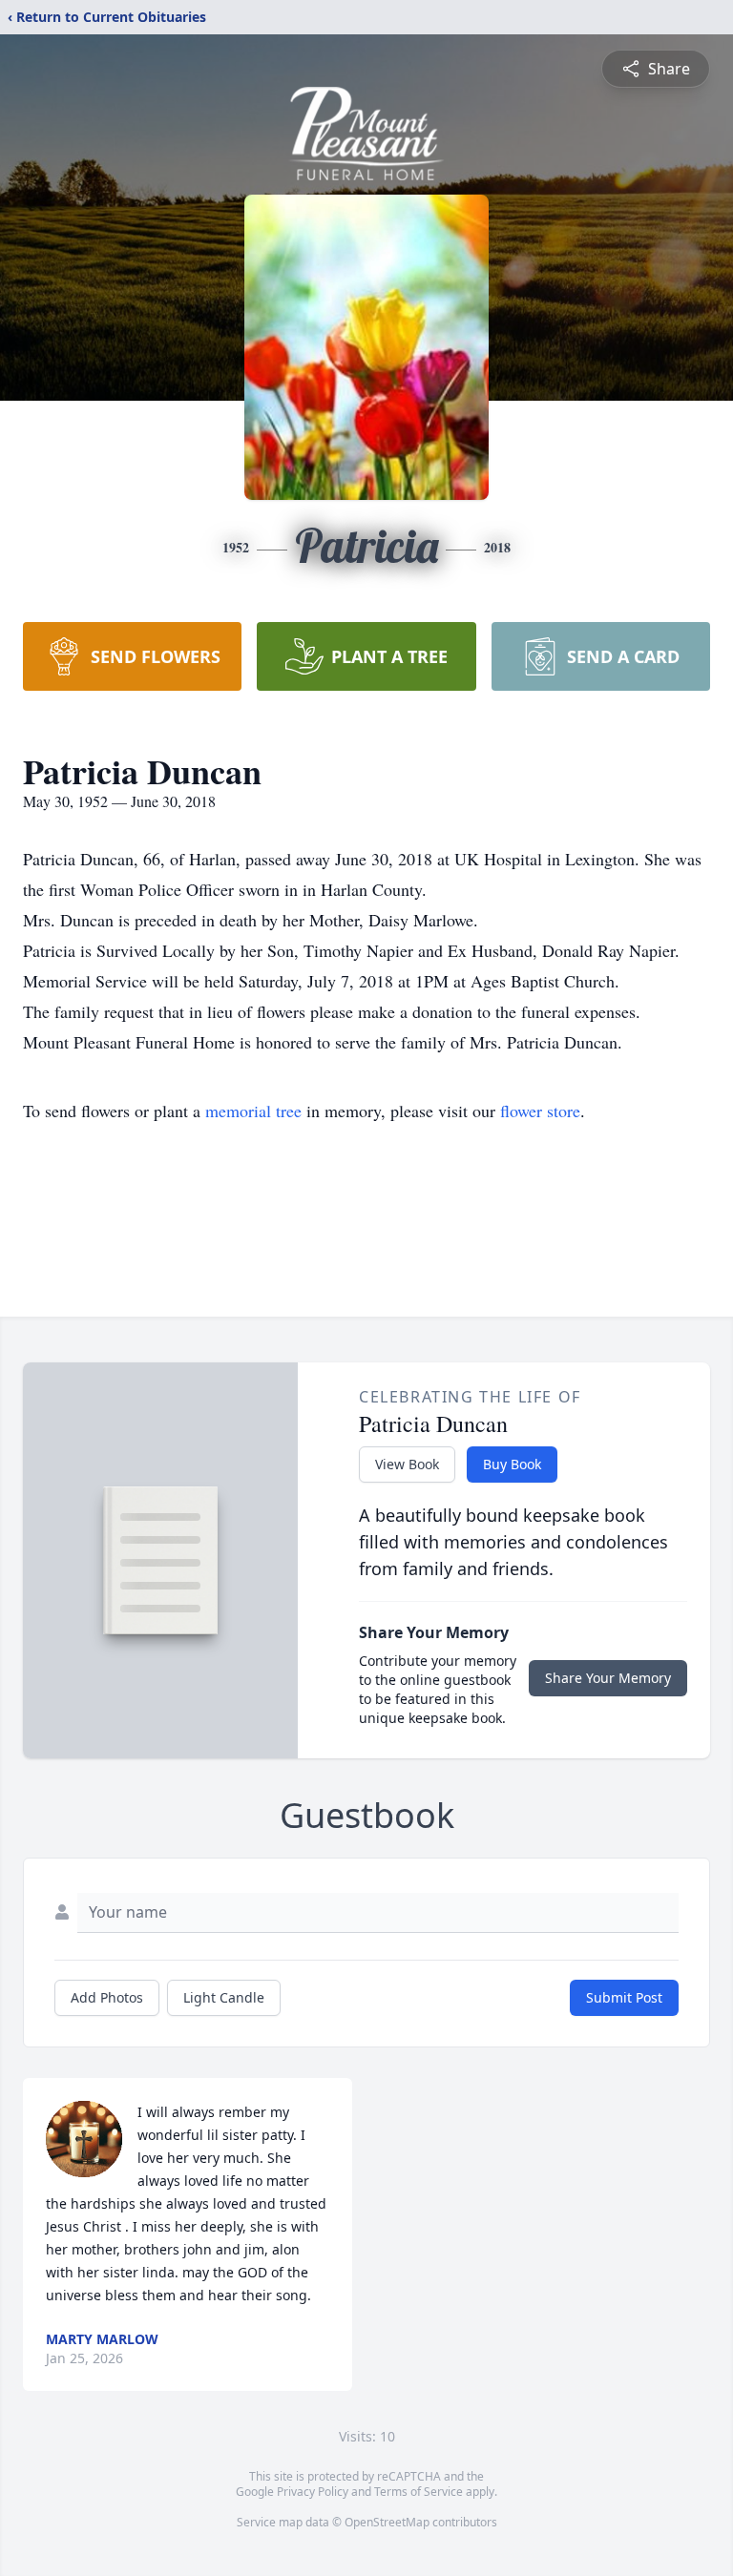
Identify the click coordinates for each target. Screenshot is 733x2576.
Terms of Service (419, 2492)
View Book (407, 1464)
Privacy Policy (313, 2492)
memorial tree (253, 1111)
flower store (540, 1111)
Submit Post (624, 1997)
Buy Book (512, 1464)
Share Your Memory (608, 1678)
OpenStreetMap (387, 2522)
